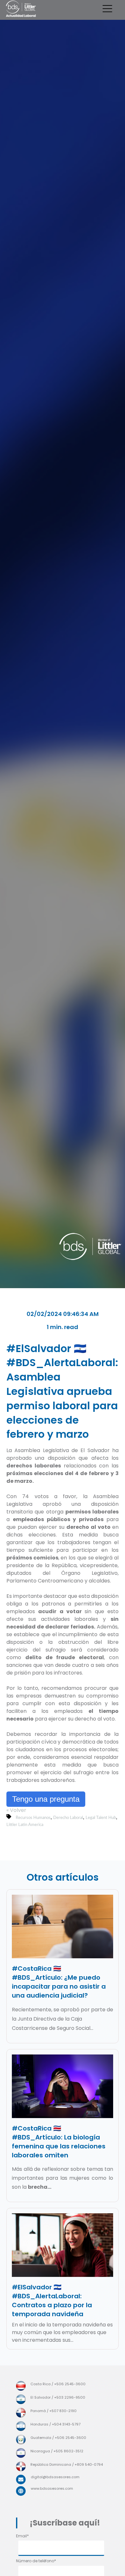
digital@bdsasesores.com (55, 2477)
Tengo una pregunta (46, 1799)
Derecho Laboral (68, 1818)
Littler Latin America (25, 1825)
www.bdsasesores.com (52, 2488)
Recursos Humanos (33, 1818)
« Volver (16, 1810)
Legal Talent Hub (101, 1818)
